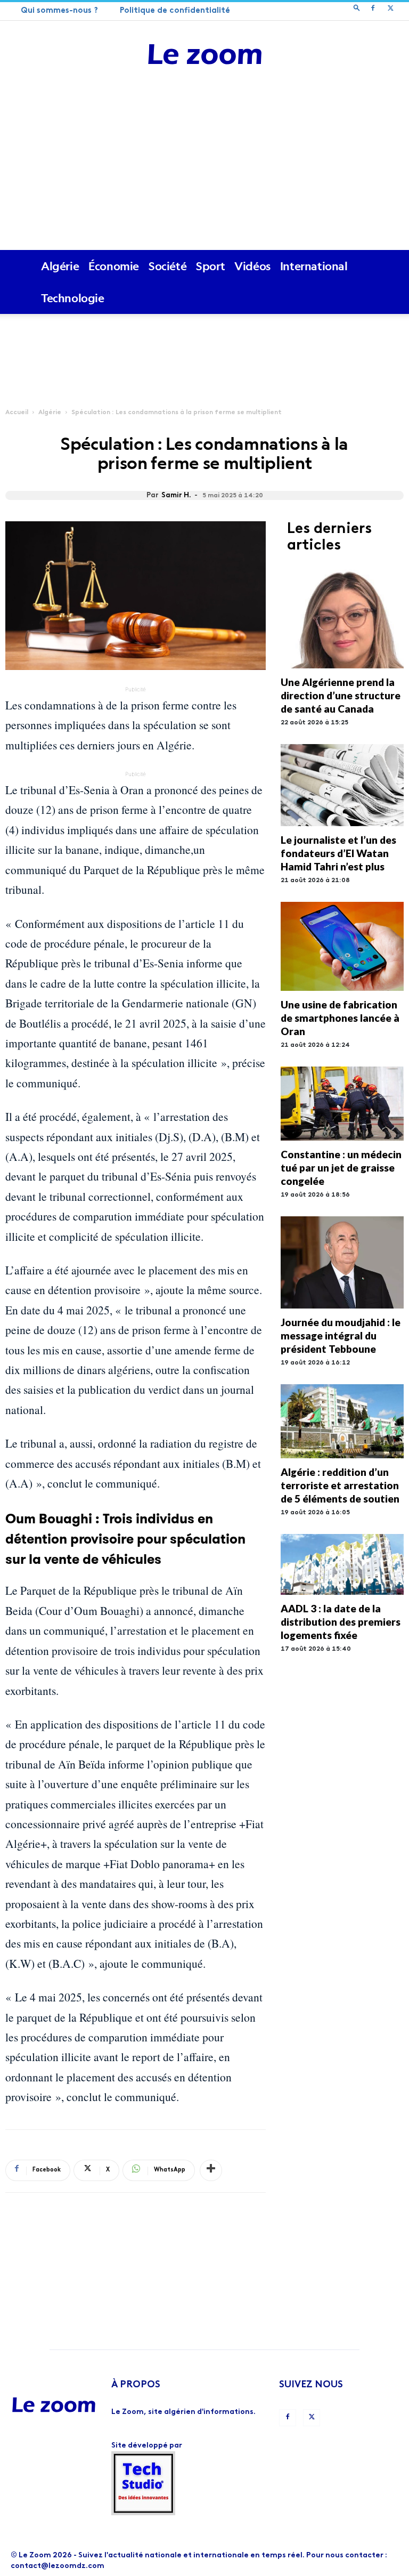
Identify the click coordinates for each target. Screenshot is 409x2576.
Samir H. (176, 495)
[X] (390, 10)
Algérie (60, 266)
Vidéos (252, 266)
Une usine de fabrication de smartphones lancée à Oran (340, 1018)
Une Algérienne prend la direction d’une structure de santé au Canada (341, 695)
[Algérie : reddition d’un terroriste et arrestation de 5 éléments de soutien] (342, 1421)
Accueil (17, 413)
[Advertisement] (204, 170)
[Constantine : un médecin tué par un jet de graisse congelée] (342, 1104)
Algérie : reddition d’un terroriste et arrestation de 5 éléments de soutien (340, 1485)
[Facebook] (373, 10)
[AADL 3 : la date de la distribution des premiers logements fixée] (342, 1564)
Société (167, 266)
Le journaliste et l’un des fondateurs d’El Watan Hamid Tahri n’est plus (338, 853)
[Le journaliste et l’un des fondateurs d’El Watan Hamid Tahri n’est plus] (342, 785)
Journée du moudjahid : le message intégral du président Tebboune (341, 1335)
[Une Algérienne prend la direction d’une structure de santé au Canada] (342, 619)
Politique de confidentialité (175, 11)
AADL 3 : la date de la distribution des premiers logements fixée (341, 1622)
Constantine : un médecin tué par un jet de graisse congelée (341, 1168)
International (314, 266)
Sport (210, 266)
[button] (357, 9)
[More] (211, 2170)
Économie (114, 266)
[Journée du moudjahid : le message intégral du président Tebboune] (342, 1262)
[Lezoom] (204, 55)
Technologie (73, 298)
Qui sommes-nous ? (59, 11)
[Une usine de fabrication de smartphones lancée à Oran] (342, 946)
